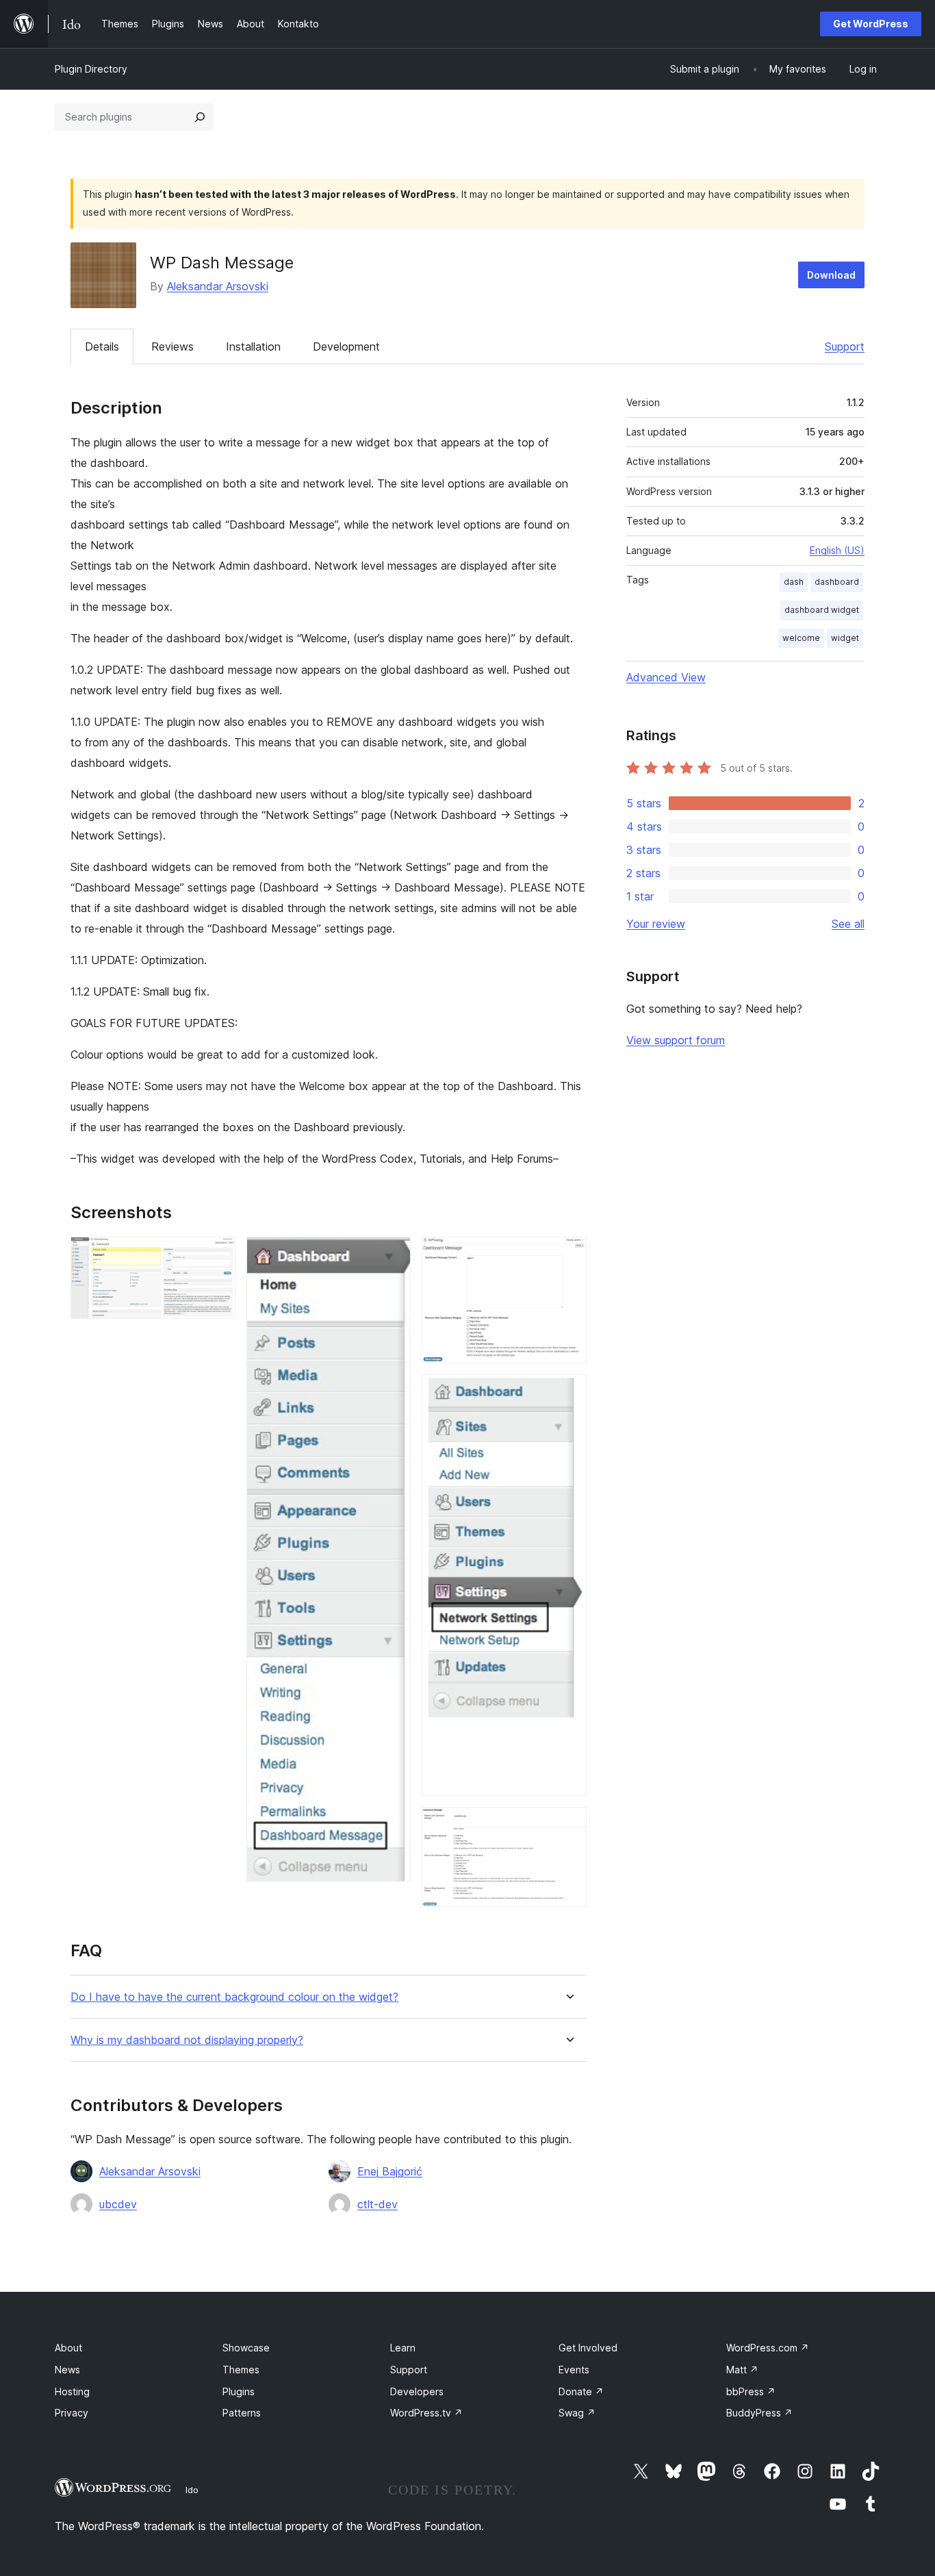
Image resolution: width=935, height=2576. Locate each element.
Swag (577, 2413)
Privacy (72, 2413)
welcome (801, 638)
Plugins (239, 2391)
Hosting (72, 2391)
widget (845, 638)
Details (102, 346)
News (67, 2370)
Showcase (246, 2348)
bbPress (751, 2391)
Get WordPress (871, 24)
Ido (192, 2490)
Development (346, 346)
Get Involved (588, 2348)
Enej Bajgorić (390, 2171)
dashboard (837, 582)
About (68, 2348)
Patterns (242, 2413)
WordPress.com (768, 2348)
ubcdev (118, 2204)
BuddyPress (759, 2413)
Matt (742, 2370)
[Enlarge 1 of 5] (217, 1255)
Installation (253, 346)
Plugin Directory (91, 69)
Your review (656, 924)
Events (574, 2370)
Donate (581, 2391)
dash (794, 582)
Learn (403, 2348)
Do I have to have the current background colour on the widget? (234, 1997)
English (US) (837, 550)
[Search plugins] (200, 117)
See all (848, 924)
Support (845, 346)
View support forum (676, 1040)
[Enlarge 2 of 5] (392, 1255)
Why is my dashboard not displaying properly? (187, 2040)
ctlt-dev (377, 2204)
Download (831, 275)
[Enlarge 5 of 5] (568, 1826)
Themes (241, 2370)
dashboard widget (822, 610)
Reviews (172, 346)
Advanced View (666, 677)
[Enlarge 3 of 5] (568, 1255)
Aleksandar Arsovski (218, 286)
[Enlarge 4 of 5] (568, 1393)
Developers (417, 2391)
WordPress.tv (426, 2413)
